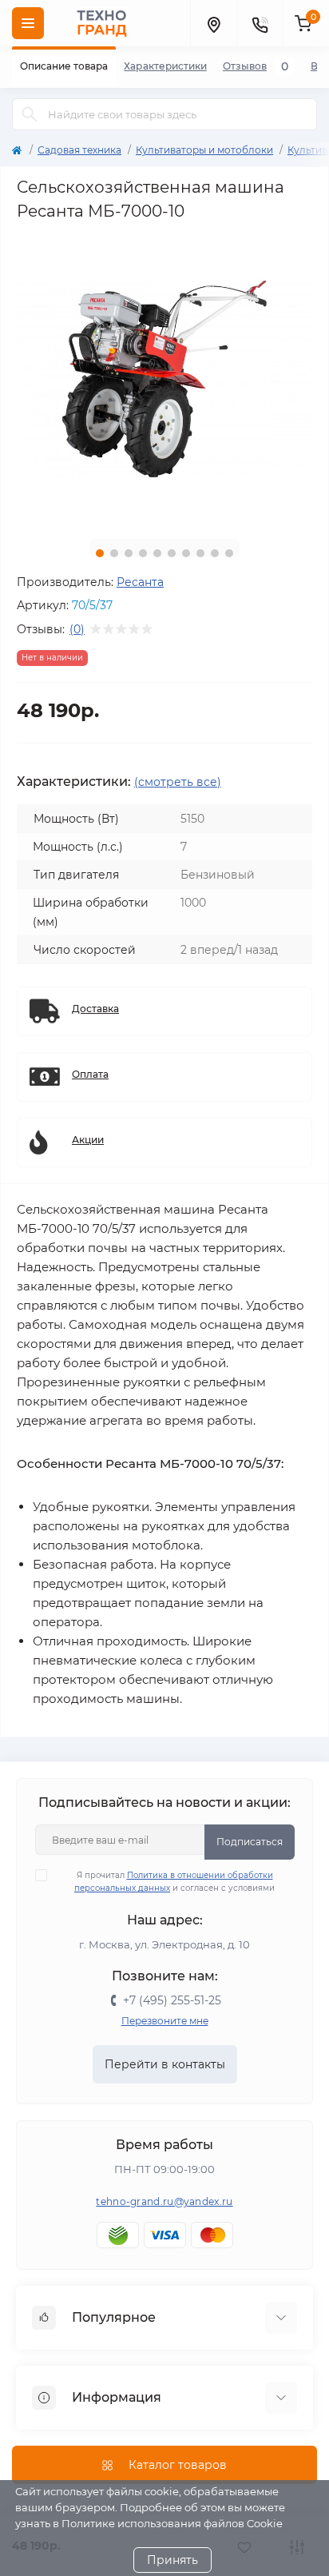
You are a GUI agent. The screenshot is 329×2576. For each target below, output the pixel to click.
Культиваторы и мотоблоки (204, 150)
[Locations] (213, 23)
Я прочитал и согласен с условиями (174, 1882)
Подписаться (250, 1842)
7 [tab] (186, 553)
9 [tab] (215, 553)
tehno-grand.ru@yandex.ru (164, 2201)
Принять (172, 2560)
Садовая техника (79, 150)
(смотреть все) (178, 782)
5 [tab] (157, 553)
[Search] (30, 114)
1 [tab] (100, 553)
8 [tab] (200, 553)
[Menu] (28, 23)
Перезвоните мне (165, 2021)
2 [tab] (114, 553)
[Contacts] (260, 23)
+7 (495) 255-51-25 (172, 2000)
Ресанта (140, 582)
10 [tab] (229, 553)
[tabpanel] (164, 379)
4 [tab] (143, 553)
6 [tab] (172, 553)
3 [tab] (129, 553)
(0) (77, 629)
